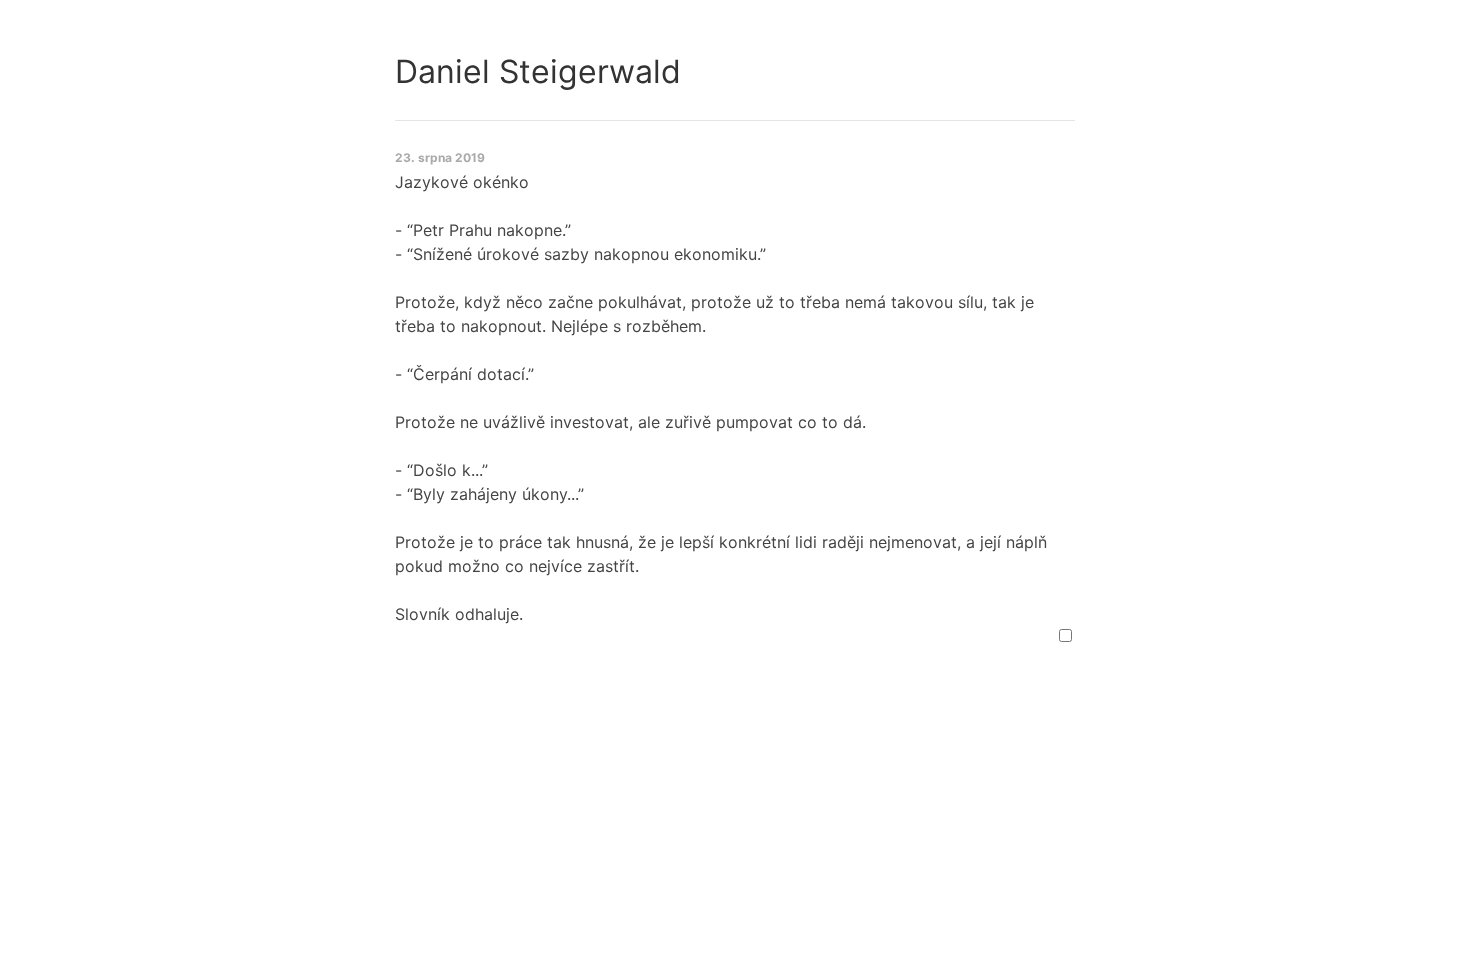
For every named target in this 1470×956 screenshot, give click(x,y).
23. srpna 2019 (440, 157)
